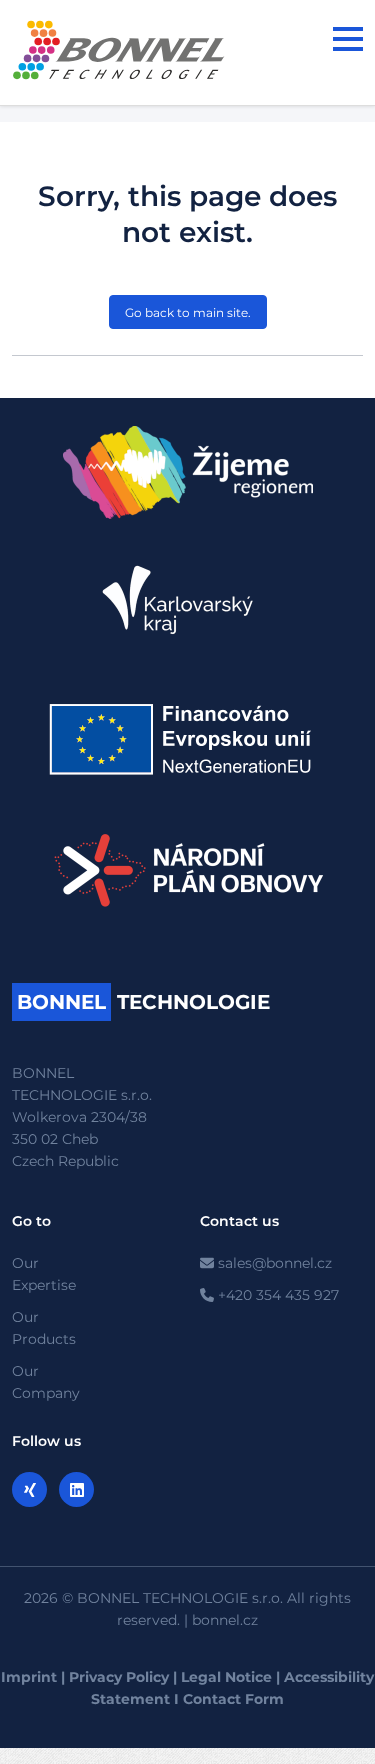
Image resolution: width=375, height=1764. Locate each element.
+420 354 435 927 (276, 1295)
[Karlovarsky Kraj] (188, 600)
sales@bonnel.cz (273, 1263)
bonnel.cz (225, 1620)
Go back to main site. (188, 312)
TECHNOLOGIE (143, 1002)
